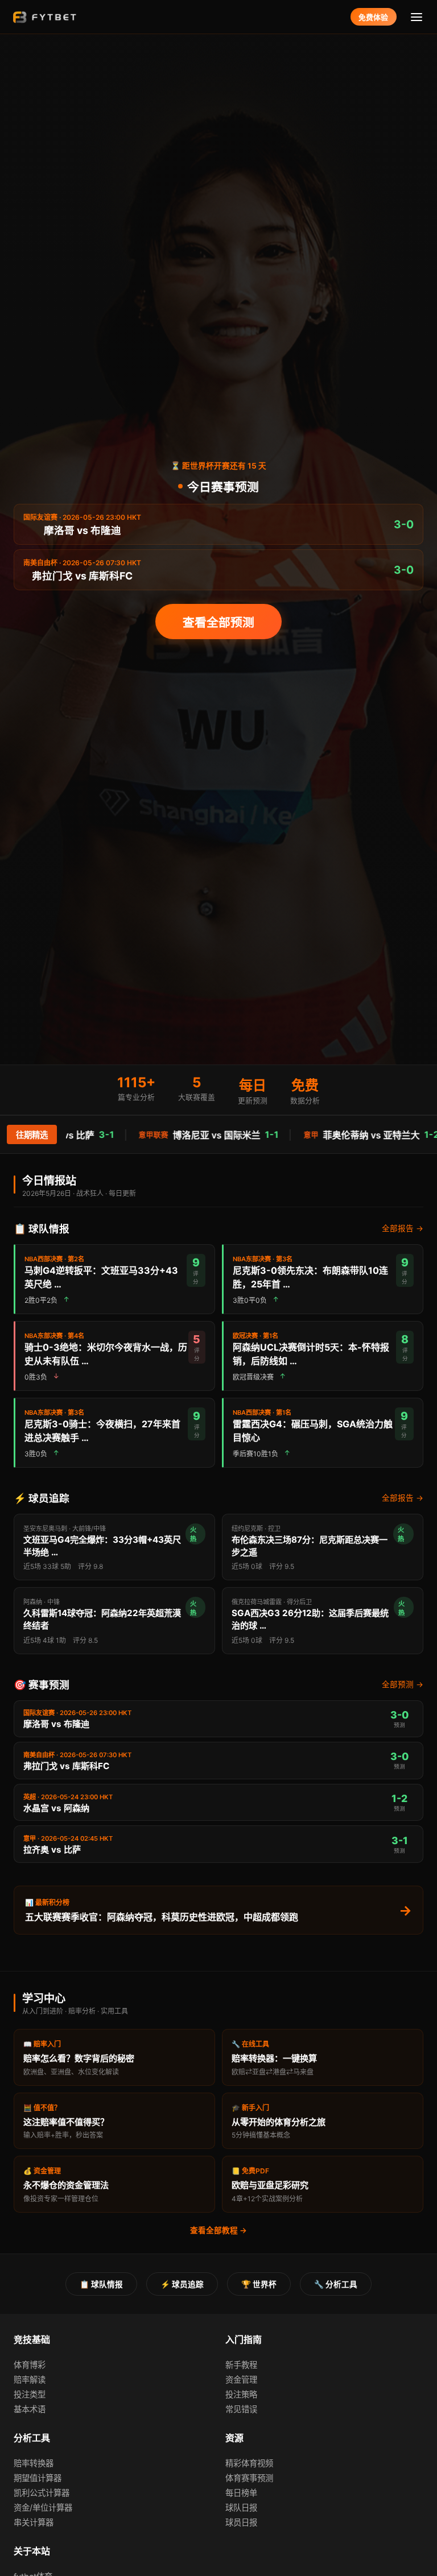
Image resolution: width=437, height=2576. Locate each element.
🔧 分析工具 (336, 2284)
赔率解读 (30, 2380)
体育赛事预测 (249, 2478)
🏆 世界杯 (259, 2284)
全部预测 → (403, 1684)
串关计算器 (34, 2522)
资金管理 (241, 2380)
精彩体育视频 (249, 2463)
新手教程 (241, 2365)
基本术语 (30, 2409)
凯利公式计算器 (42, 2493)
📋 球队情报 (101, 2284)
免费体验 (373, 17)
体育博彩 (30, 2365)
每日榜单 (241, 2493)
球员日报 (241, 2522)
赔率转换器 (34, 2463)
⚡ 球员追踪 (182, 2284)
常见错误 (241, 2409)
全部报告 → (403, 1228)
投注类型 (30, 2394)
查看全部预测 (218, 622)
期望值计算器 (38, 2478)
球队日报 (241, 2507)
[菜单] (417, 17)
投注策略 (241, 2394)
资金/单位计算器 (43, 2507)
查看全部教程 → (218, 2230)
